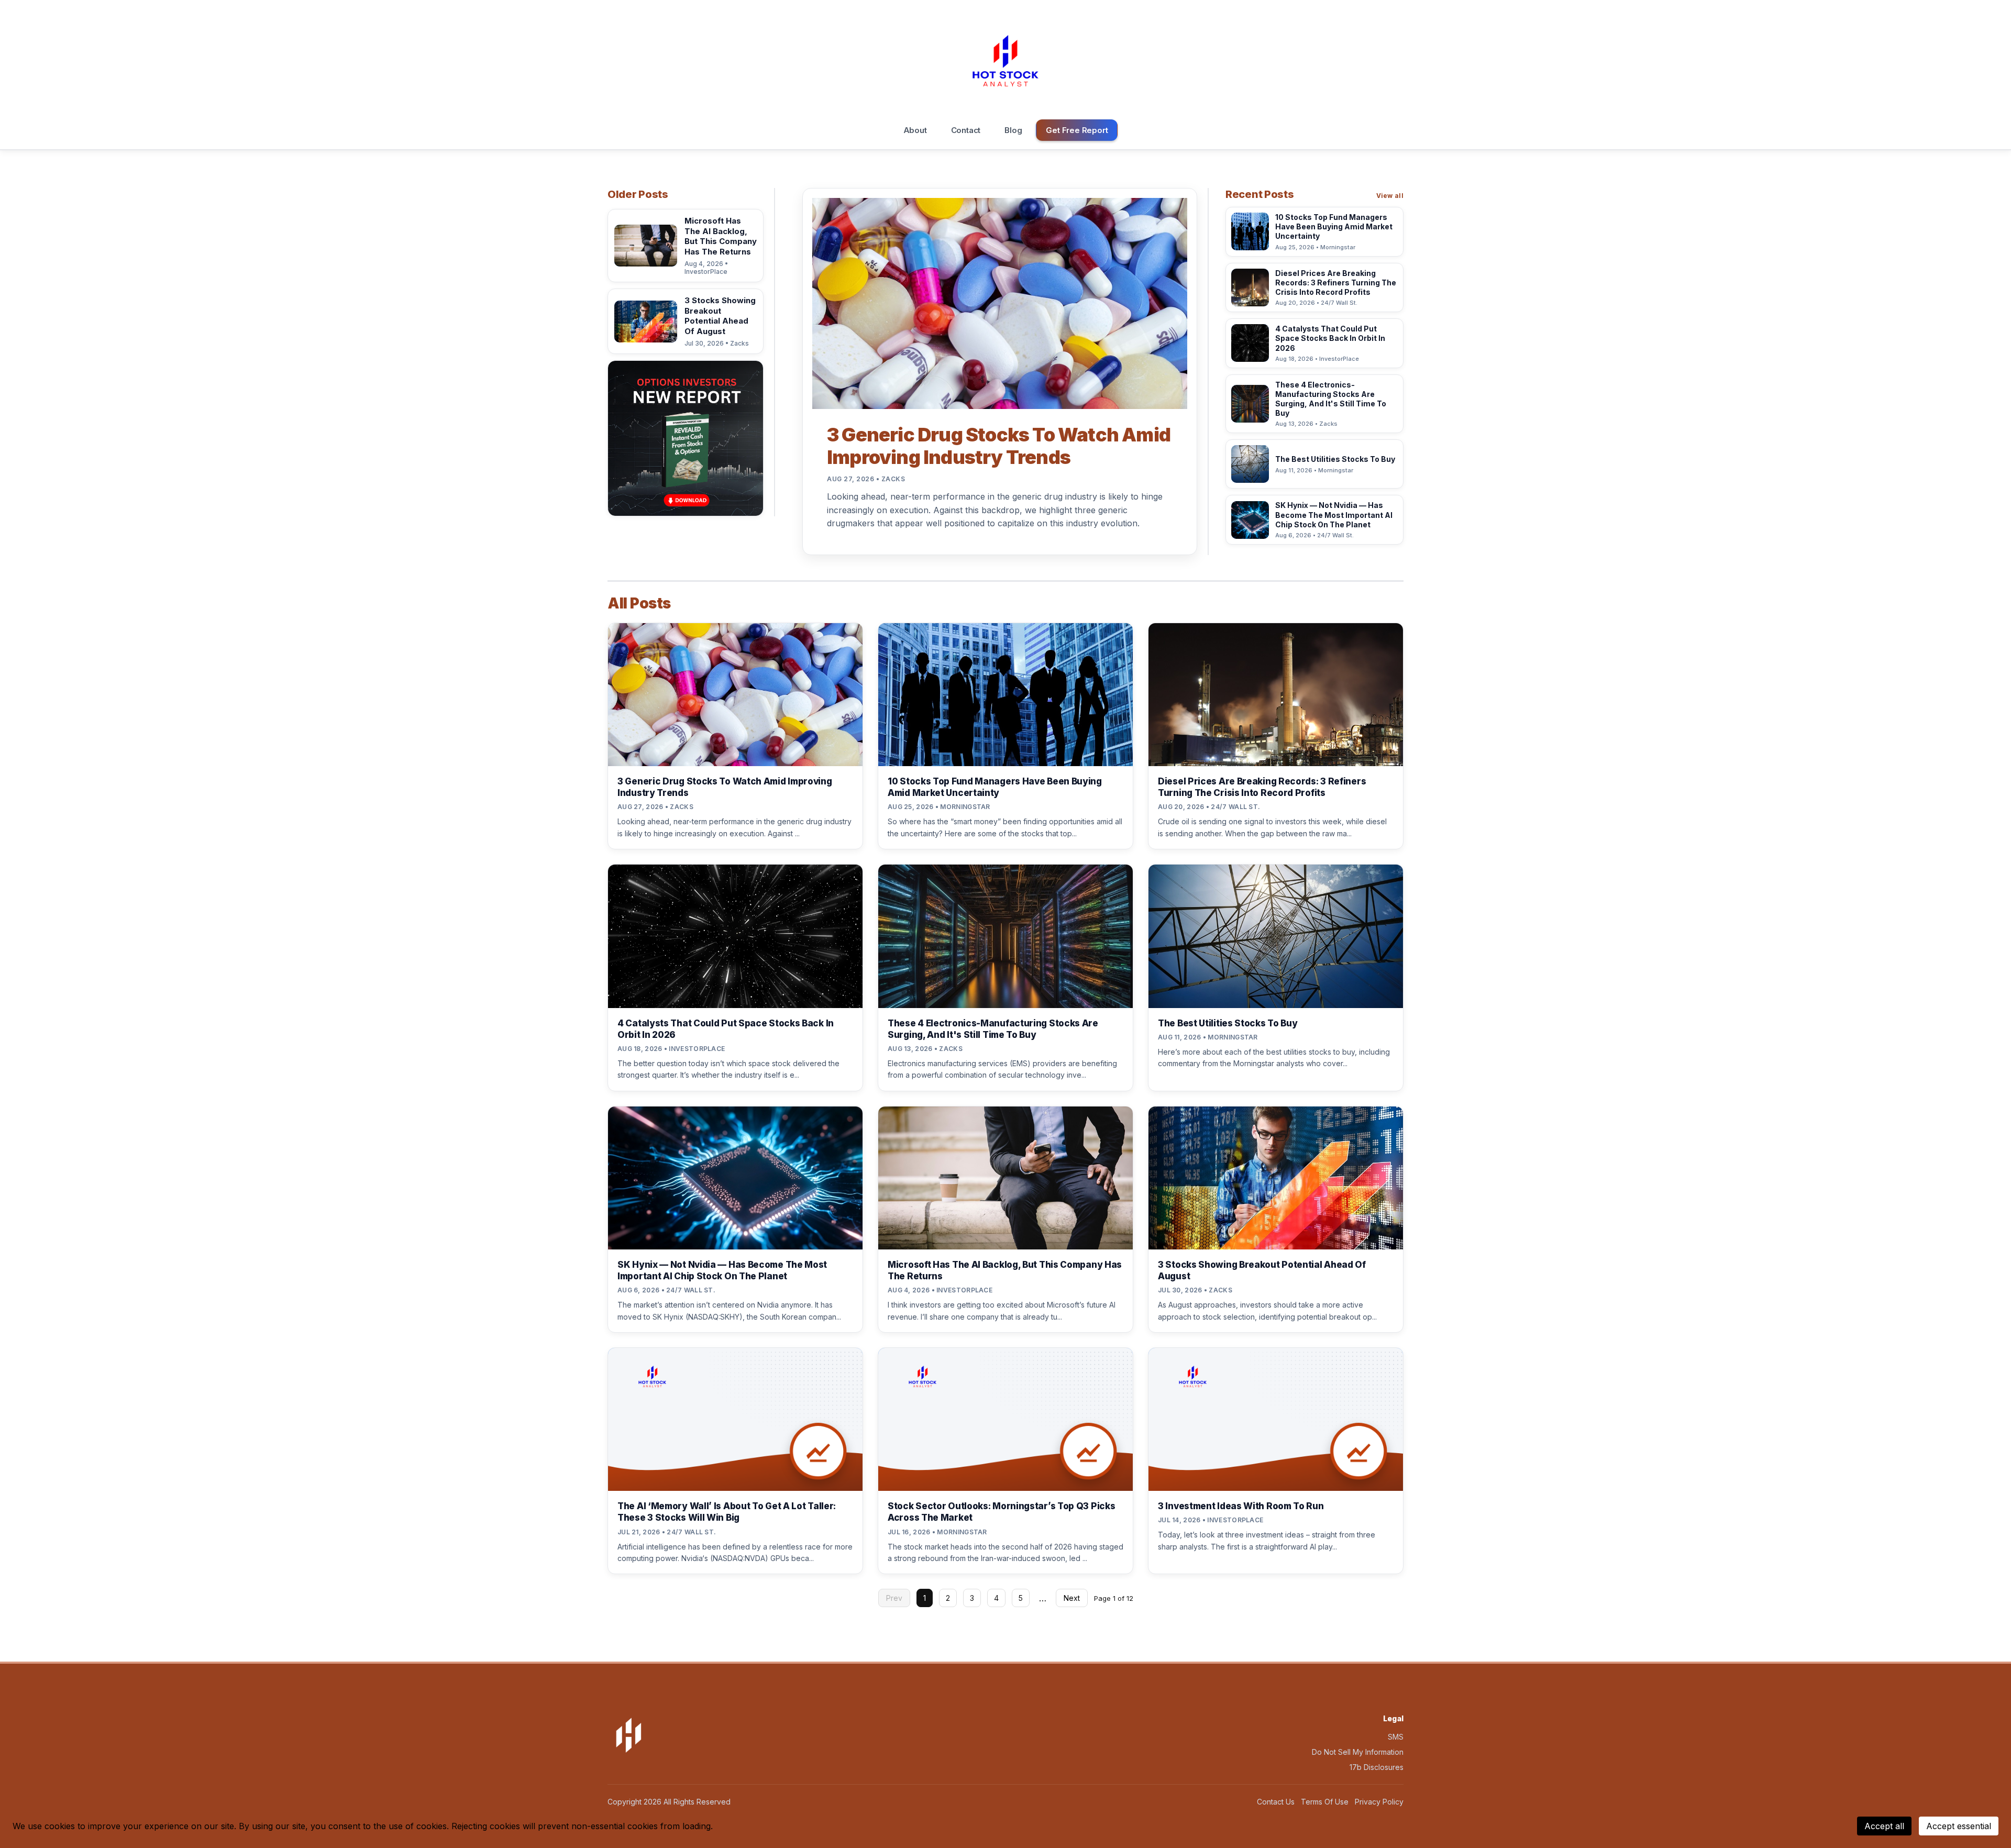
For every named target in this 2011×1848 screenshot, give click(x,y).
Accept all (1884, 1826)
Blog (1013, 130)
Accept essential (1959, 1826)
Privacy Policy (1379, 1802)
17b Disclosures (1377, 1767)
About (915, 130)
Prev (894, 1598)
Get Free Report (1077, 130)
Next (1072, 1598)
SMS (1396, 1737)
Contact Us (1276, 1802)
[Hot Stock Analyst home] (1005, 61)
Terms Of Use (1325, 1802)
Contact (966, 130)
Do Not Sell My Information (1358, 1752)
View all (1390, 196)
